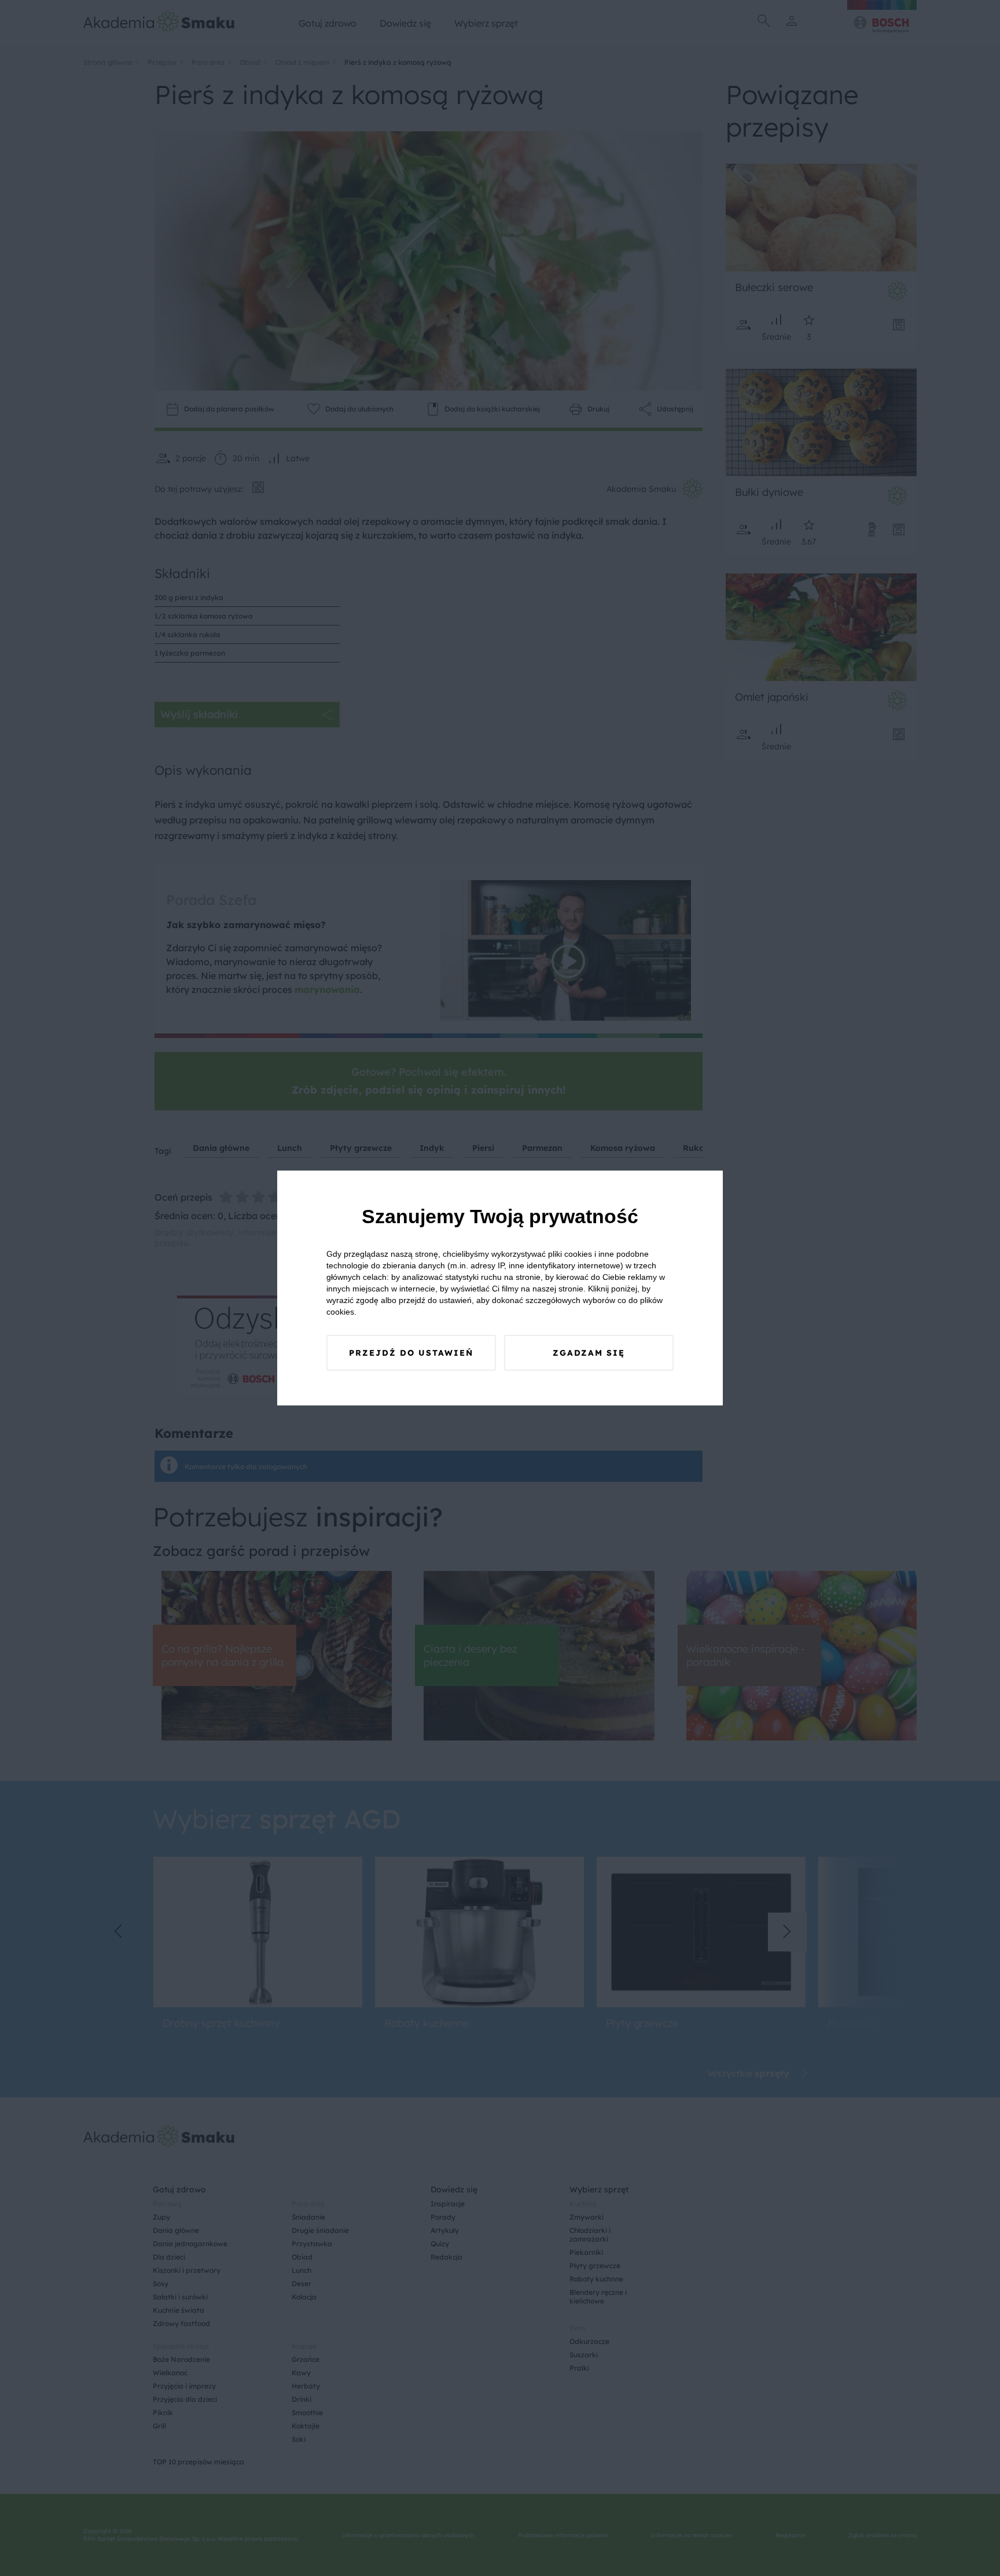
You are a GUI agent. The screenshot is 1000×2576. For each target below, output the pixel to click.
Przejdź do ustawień (411, 1353)
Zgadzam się (589, 1353)
